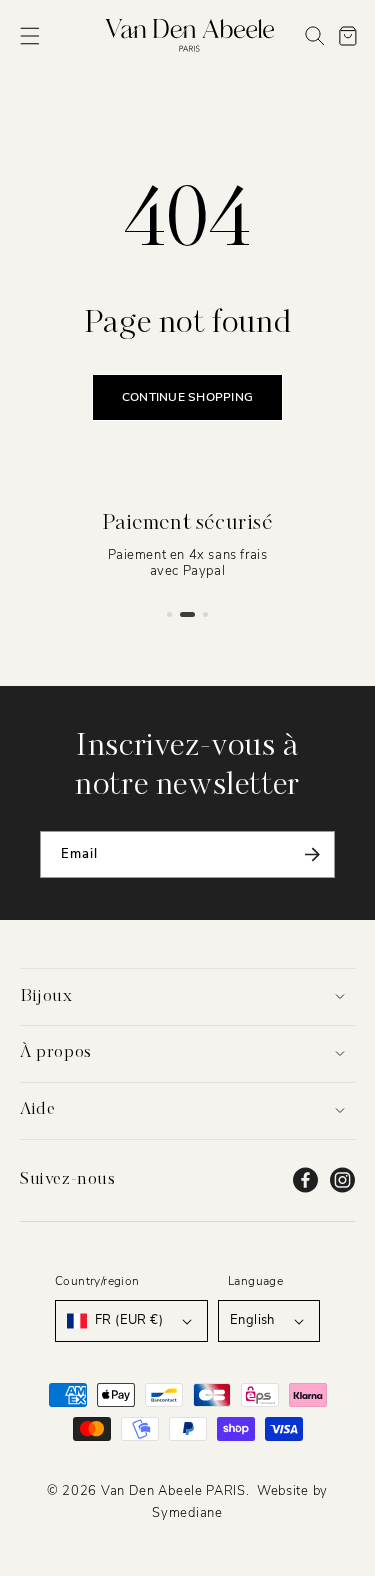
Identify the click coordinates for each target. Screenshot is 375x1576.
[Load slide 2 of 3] (187, 614)
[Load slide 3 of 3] (205, 614)
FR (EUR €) (129, 1320)
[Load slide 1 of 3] (169, 614)
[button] (30, 36)
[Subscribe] (312, 854)
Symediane (187, 1513)
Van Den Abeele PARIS (173, 1491)
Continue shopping (187, 397)
